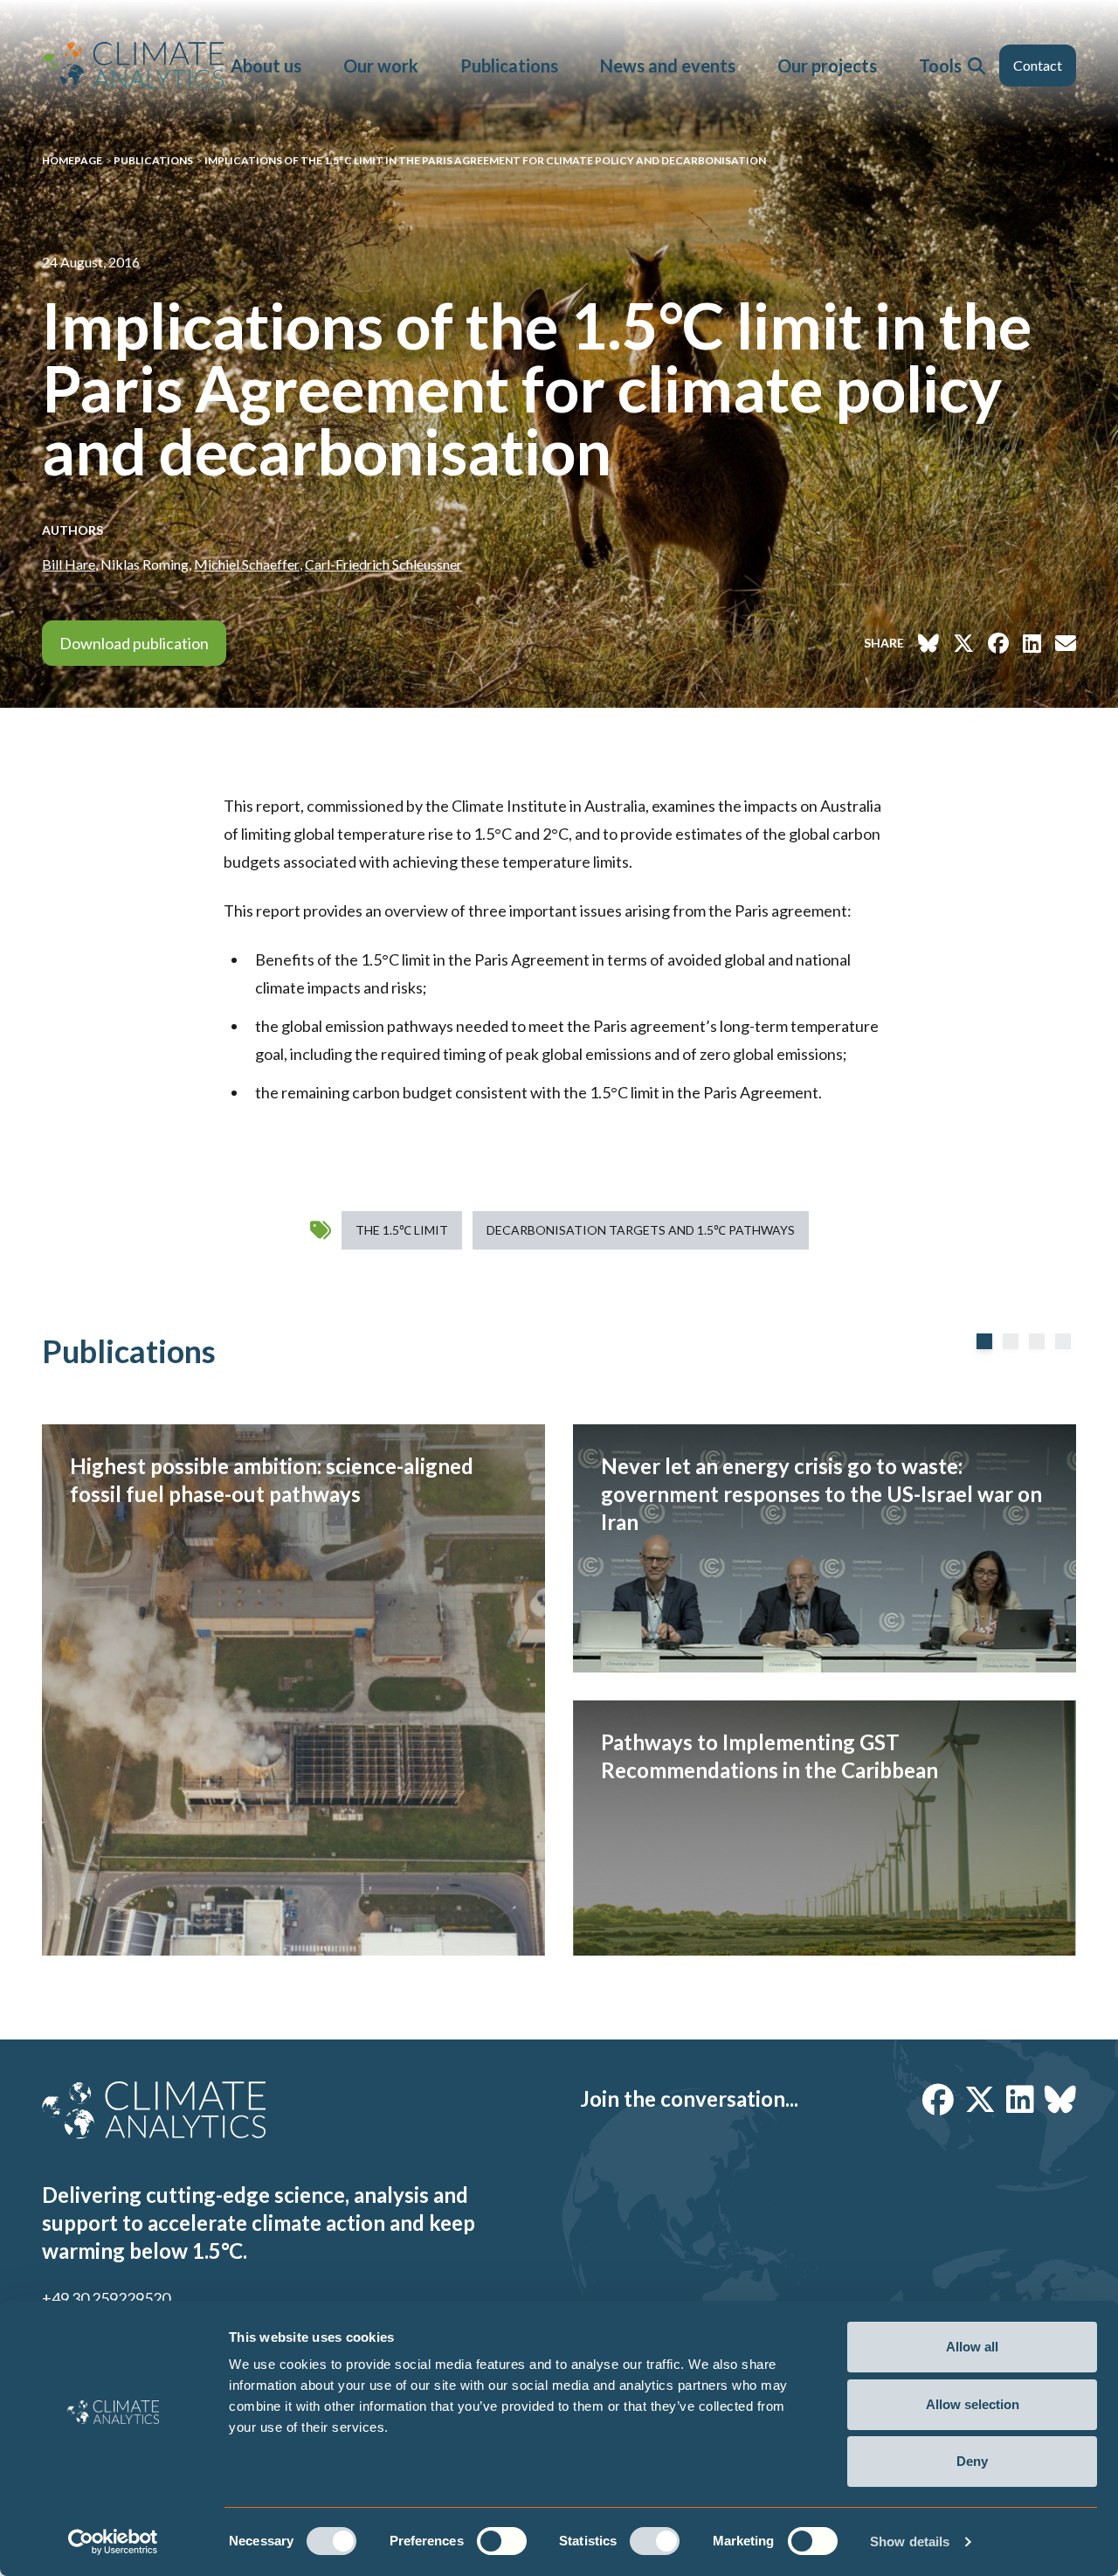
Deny (972, 2461)
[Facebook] (938, 2099)
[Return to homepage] (133, 65)
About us (266, 66)
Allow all (972, 2347)
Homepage (72, 160)
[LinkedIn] (1020, 2099)
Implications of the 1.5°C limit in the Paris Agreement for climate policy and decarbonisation (485, 160)
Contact (1038, 65)
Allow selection (973, 2404)
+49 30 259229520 (106, 2298)
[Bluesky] (1060, 2099)
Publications (509, 66)
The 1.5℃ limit (402, 1230)
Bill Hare (69, 564)
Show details (910, 2541)
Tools (940, 66)
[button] (977, 66)
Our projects (827, 66)
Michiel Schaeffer (247, 564)
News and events (668, 66)
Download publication (134, 643)
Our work (381, 66)
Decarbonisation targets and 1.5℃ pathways (641, 1230)
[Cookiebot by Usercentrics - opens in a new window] (113, 2542)
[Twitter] (980, 2099)
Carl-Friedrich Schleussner (383, 564)
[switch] (502, 2541)
